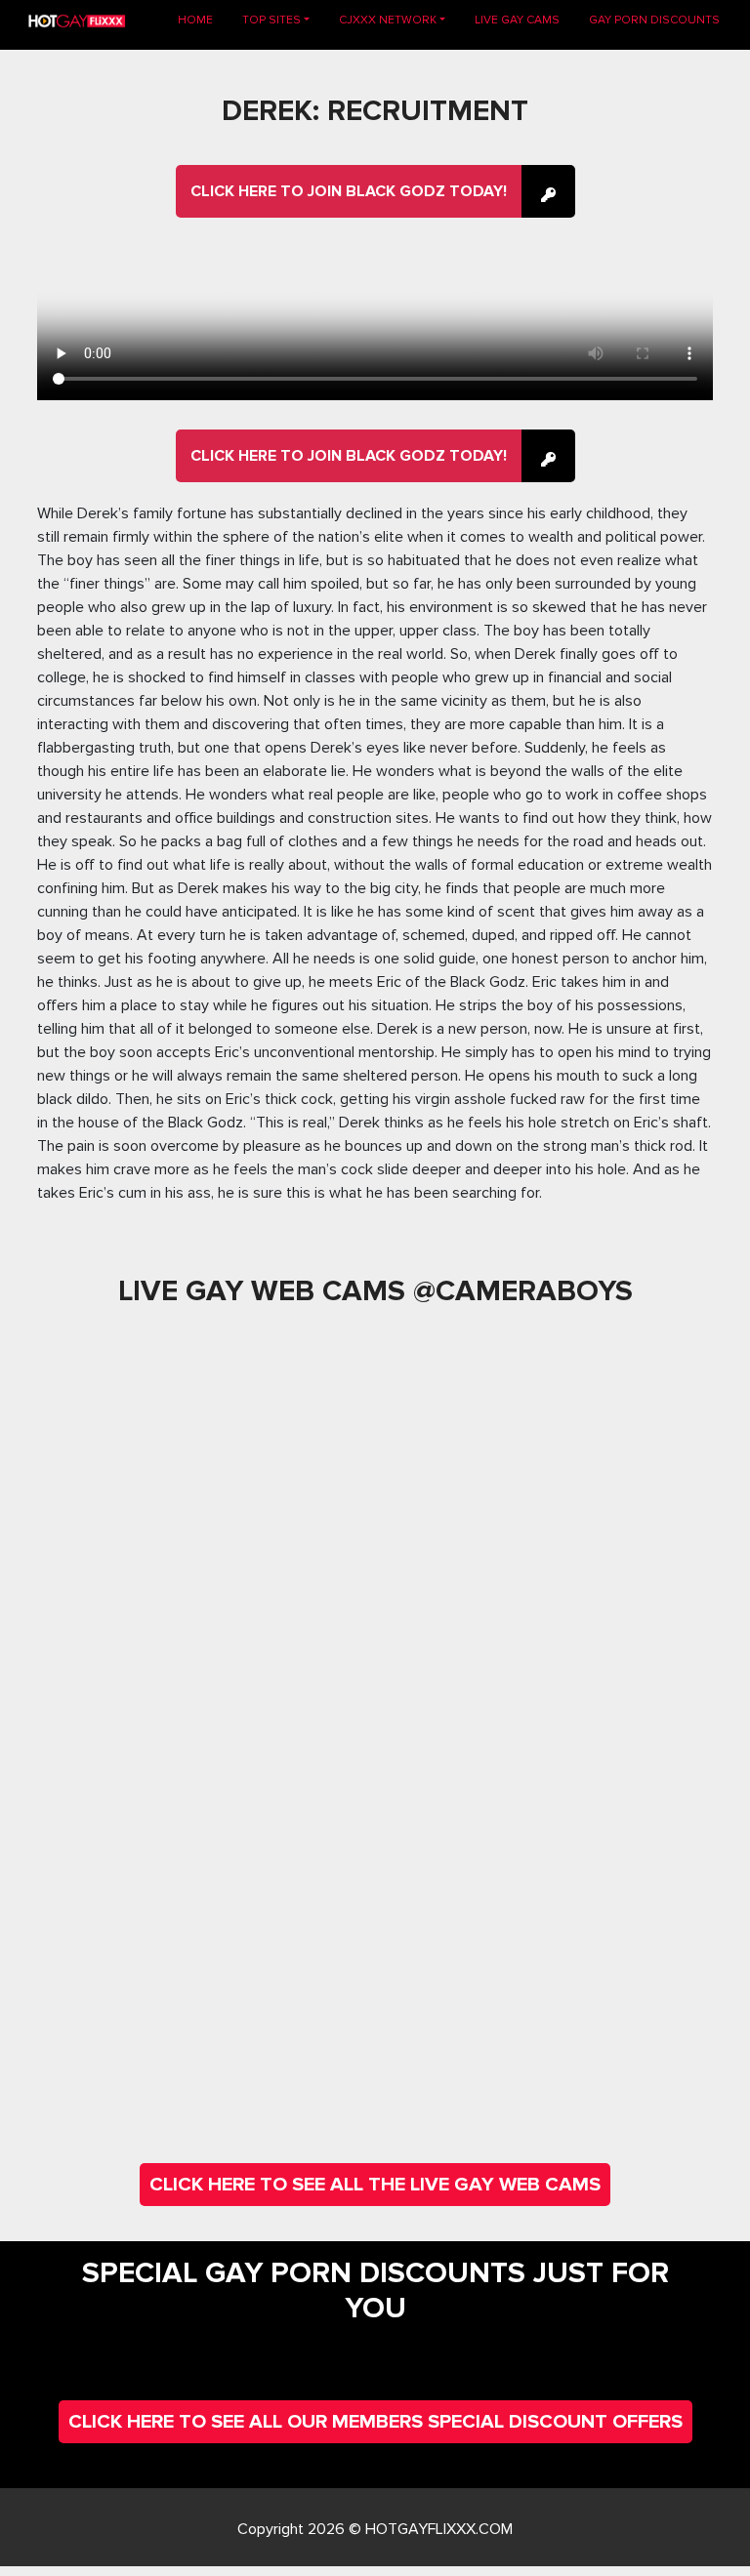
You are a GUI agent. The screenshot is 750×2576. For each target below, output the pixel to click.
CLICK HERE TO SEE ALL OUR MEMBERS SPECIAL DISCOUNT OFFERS (375, 2422)
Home (203, 20)
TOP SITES (271, 20)
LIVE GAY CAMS (517, 20)
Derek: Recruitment (375, 111)
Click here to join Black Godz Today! (349, 191)
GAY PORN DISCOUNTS (654, 20)
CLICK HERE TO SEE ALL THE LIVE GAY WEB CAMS (375, 2185)
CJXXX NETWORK (388, 20)
